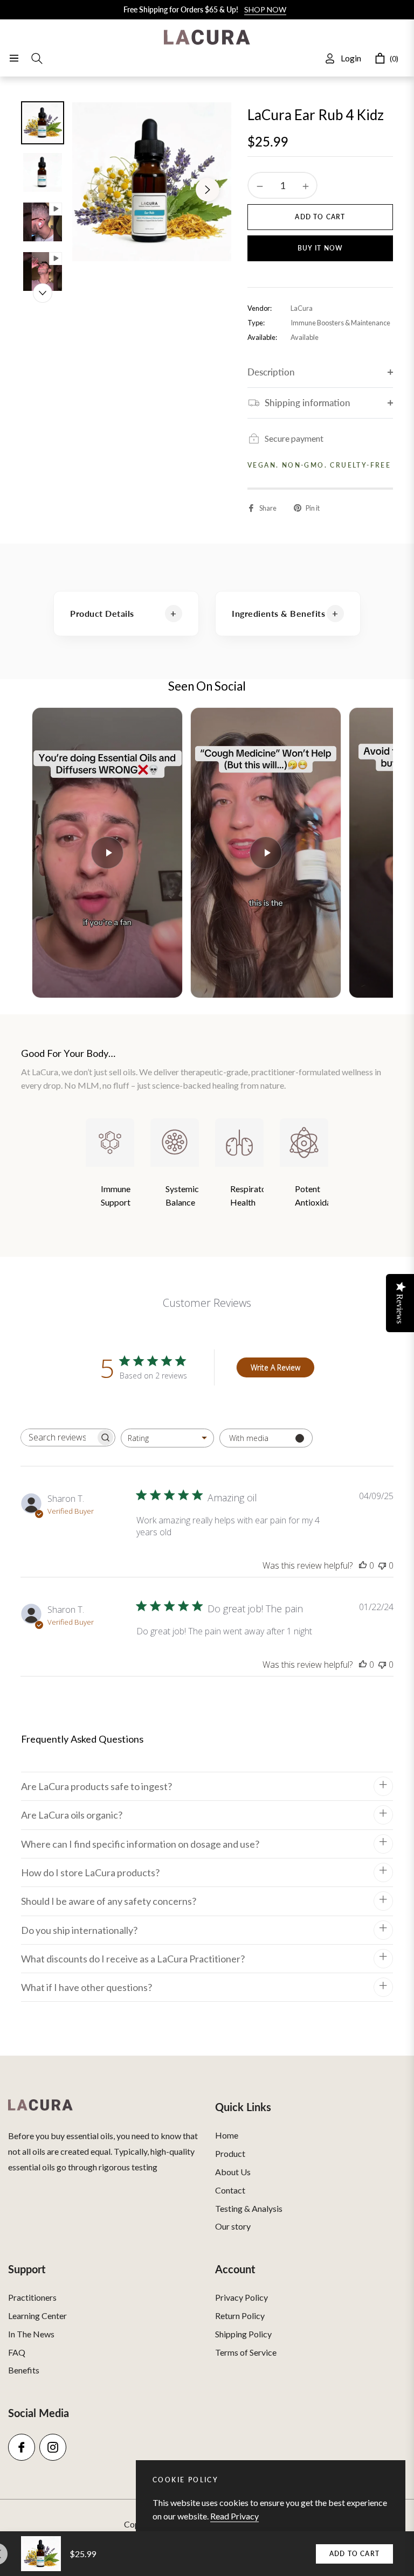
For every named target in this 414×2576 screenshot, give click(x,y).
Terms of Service (246, 2352)
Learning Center (37, 2316)
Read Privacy (234, 2516)
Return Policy (240, 2316)
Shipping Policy (243, 2334)
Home (227, 2135)
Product (230, 2153)
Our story (233, 2226)
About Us (233, 2172)
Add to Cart (354, 2554)
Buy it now (320, 248)
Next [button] (208, 190)
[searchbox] (58, 1437)
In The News (31, 2334)
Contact (230, 2190)
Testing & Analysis (249, 2208)
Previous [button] (96, 190)
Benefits (24, 2370)
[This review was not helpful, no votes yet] (382, 1565)
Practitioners (32, 2297)
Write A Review (275, 1367)
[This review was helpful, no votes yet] (363, 1565)
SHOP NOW (265, 9)
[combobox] (167, 1438)
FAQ (17, 2352)
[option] (152, 182)
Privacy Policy (241, 2297)
